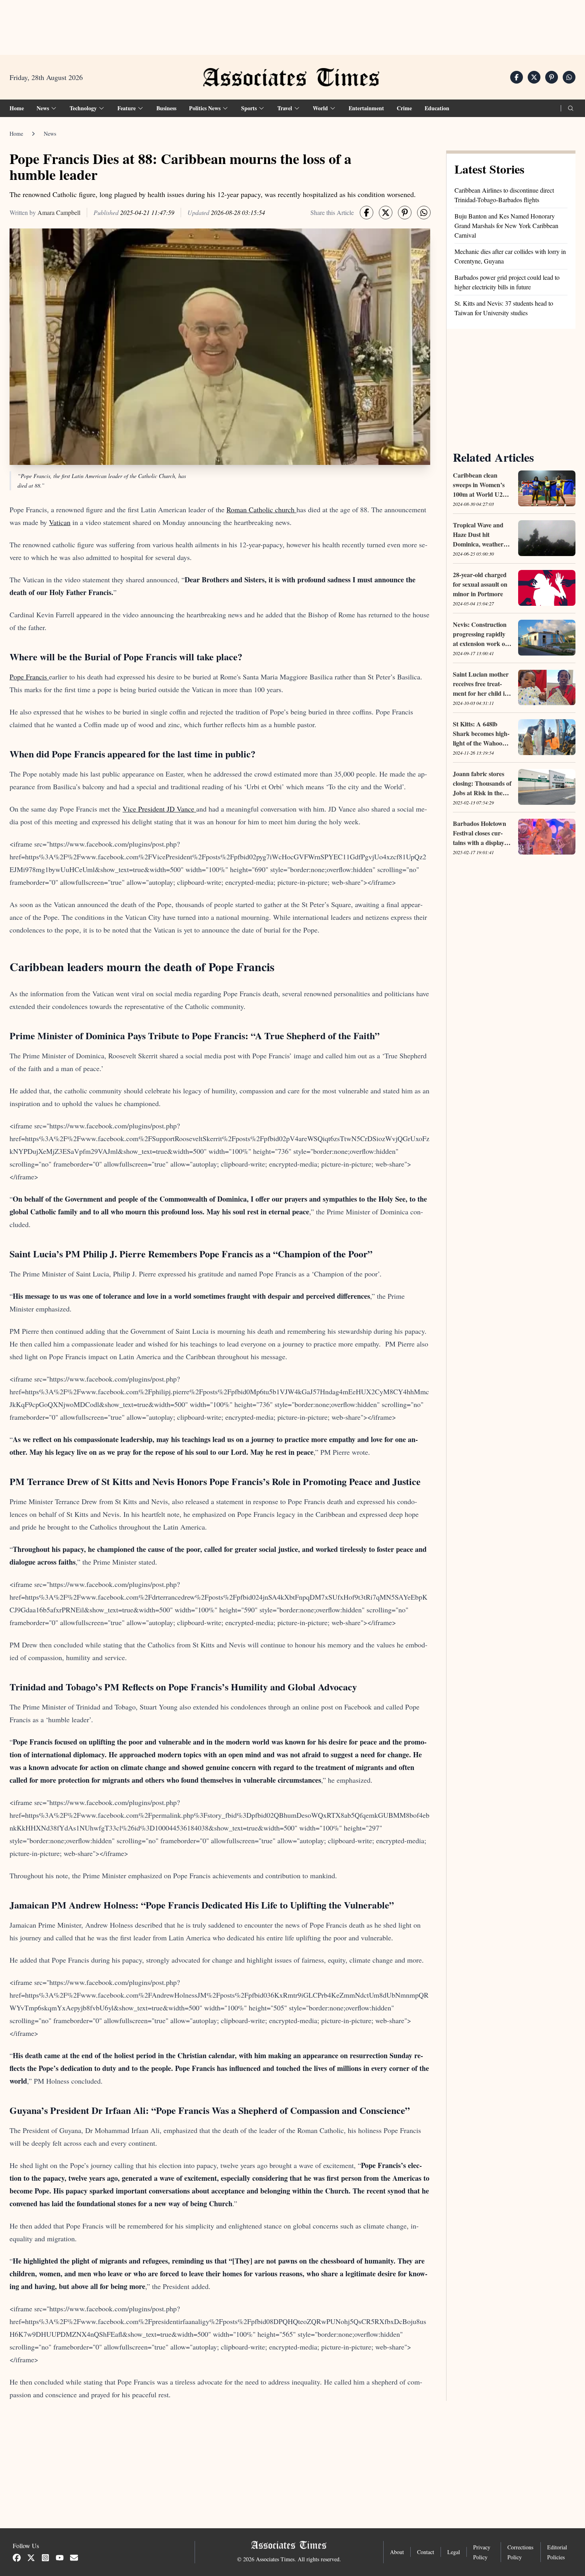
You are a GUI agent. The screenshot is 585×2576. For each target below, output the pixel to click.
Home (17, 108)
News (50, 134)
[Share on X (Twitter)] (534, 77)
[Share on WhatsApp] (569, 77)
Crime (404, 108)
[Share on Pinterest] (552, 77)
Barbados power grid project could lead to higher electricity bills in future (507, 282)
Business (166, 108)
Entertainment (366, 108)
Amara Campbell (59, 212)
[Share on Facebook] (517, 77)
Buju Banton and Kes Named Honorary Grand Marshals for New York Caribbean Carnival (506, 225)
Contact (426, 2552)
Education (437, 108)
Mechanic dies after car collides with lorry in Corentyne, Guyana (510, 256)
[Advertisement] (292, 24)
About (397, 2552)
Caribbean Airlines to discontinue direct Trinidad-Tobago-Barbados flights (504, 195)
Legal (454, 2552)
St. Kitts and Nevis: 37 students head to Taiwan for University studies (504, 308)
